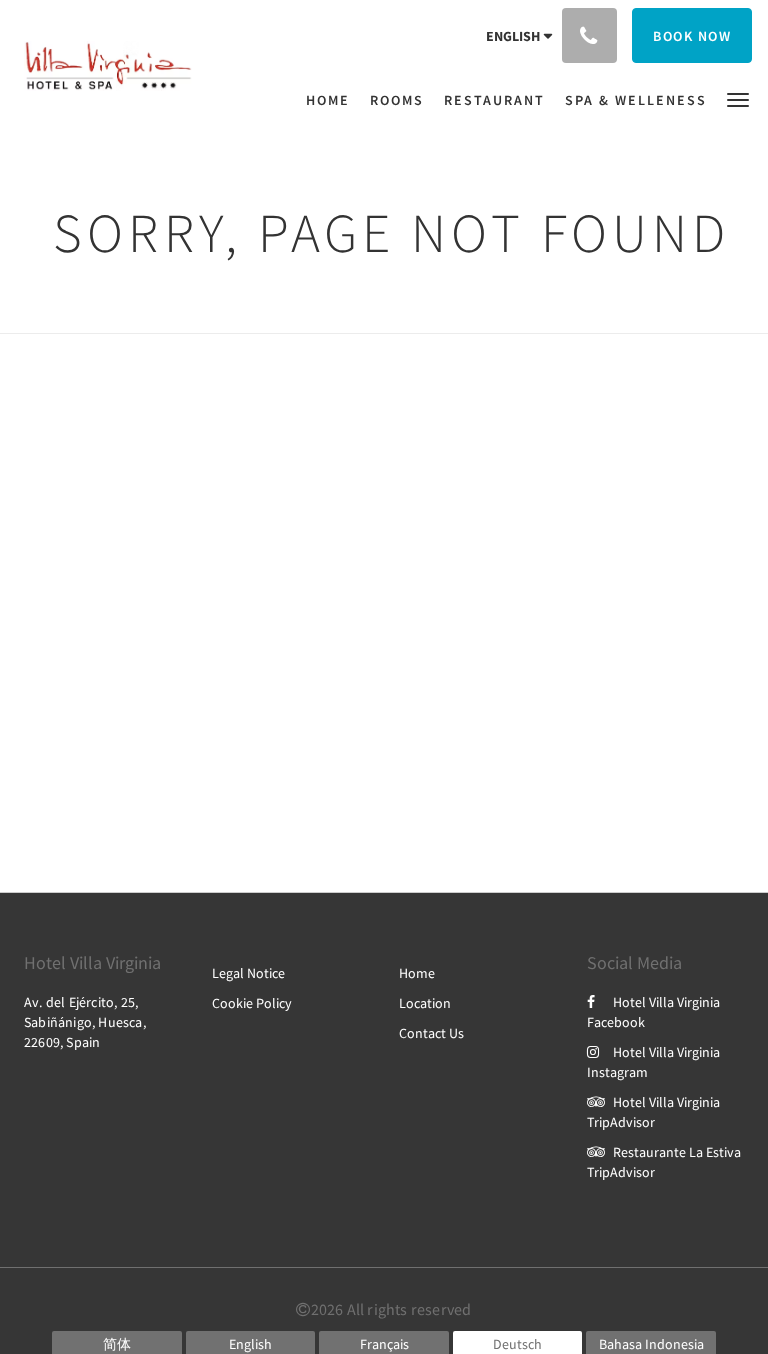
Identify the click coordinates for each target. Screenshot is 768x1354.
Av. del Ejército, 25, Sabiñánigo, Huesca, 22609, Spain (85, 1022)
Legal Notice (248, 973)
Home (417, 973)
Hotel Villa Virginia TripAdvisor (653, 1112)
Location (425, 1003)
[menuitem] (333, 100)
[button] (738, 98)
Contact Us (431, 1033)
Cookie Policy (252, 1003)
